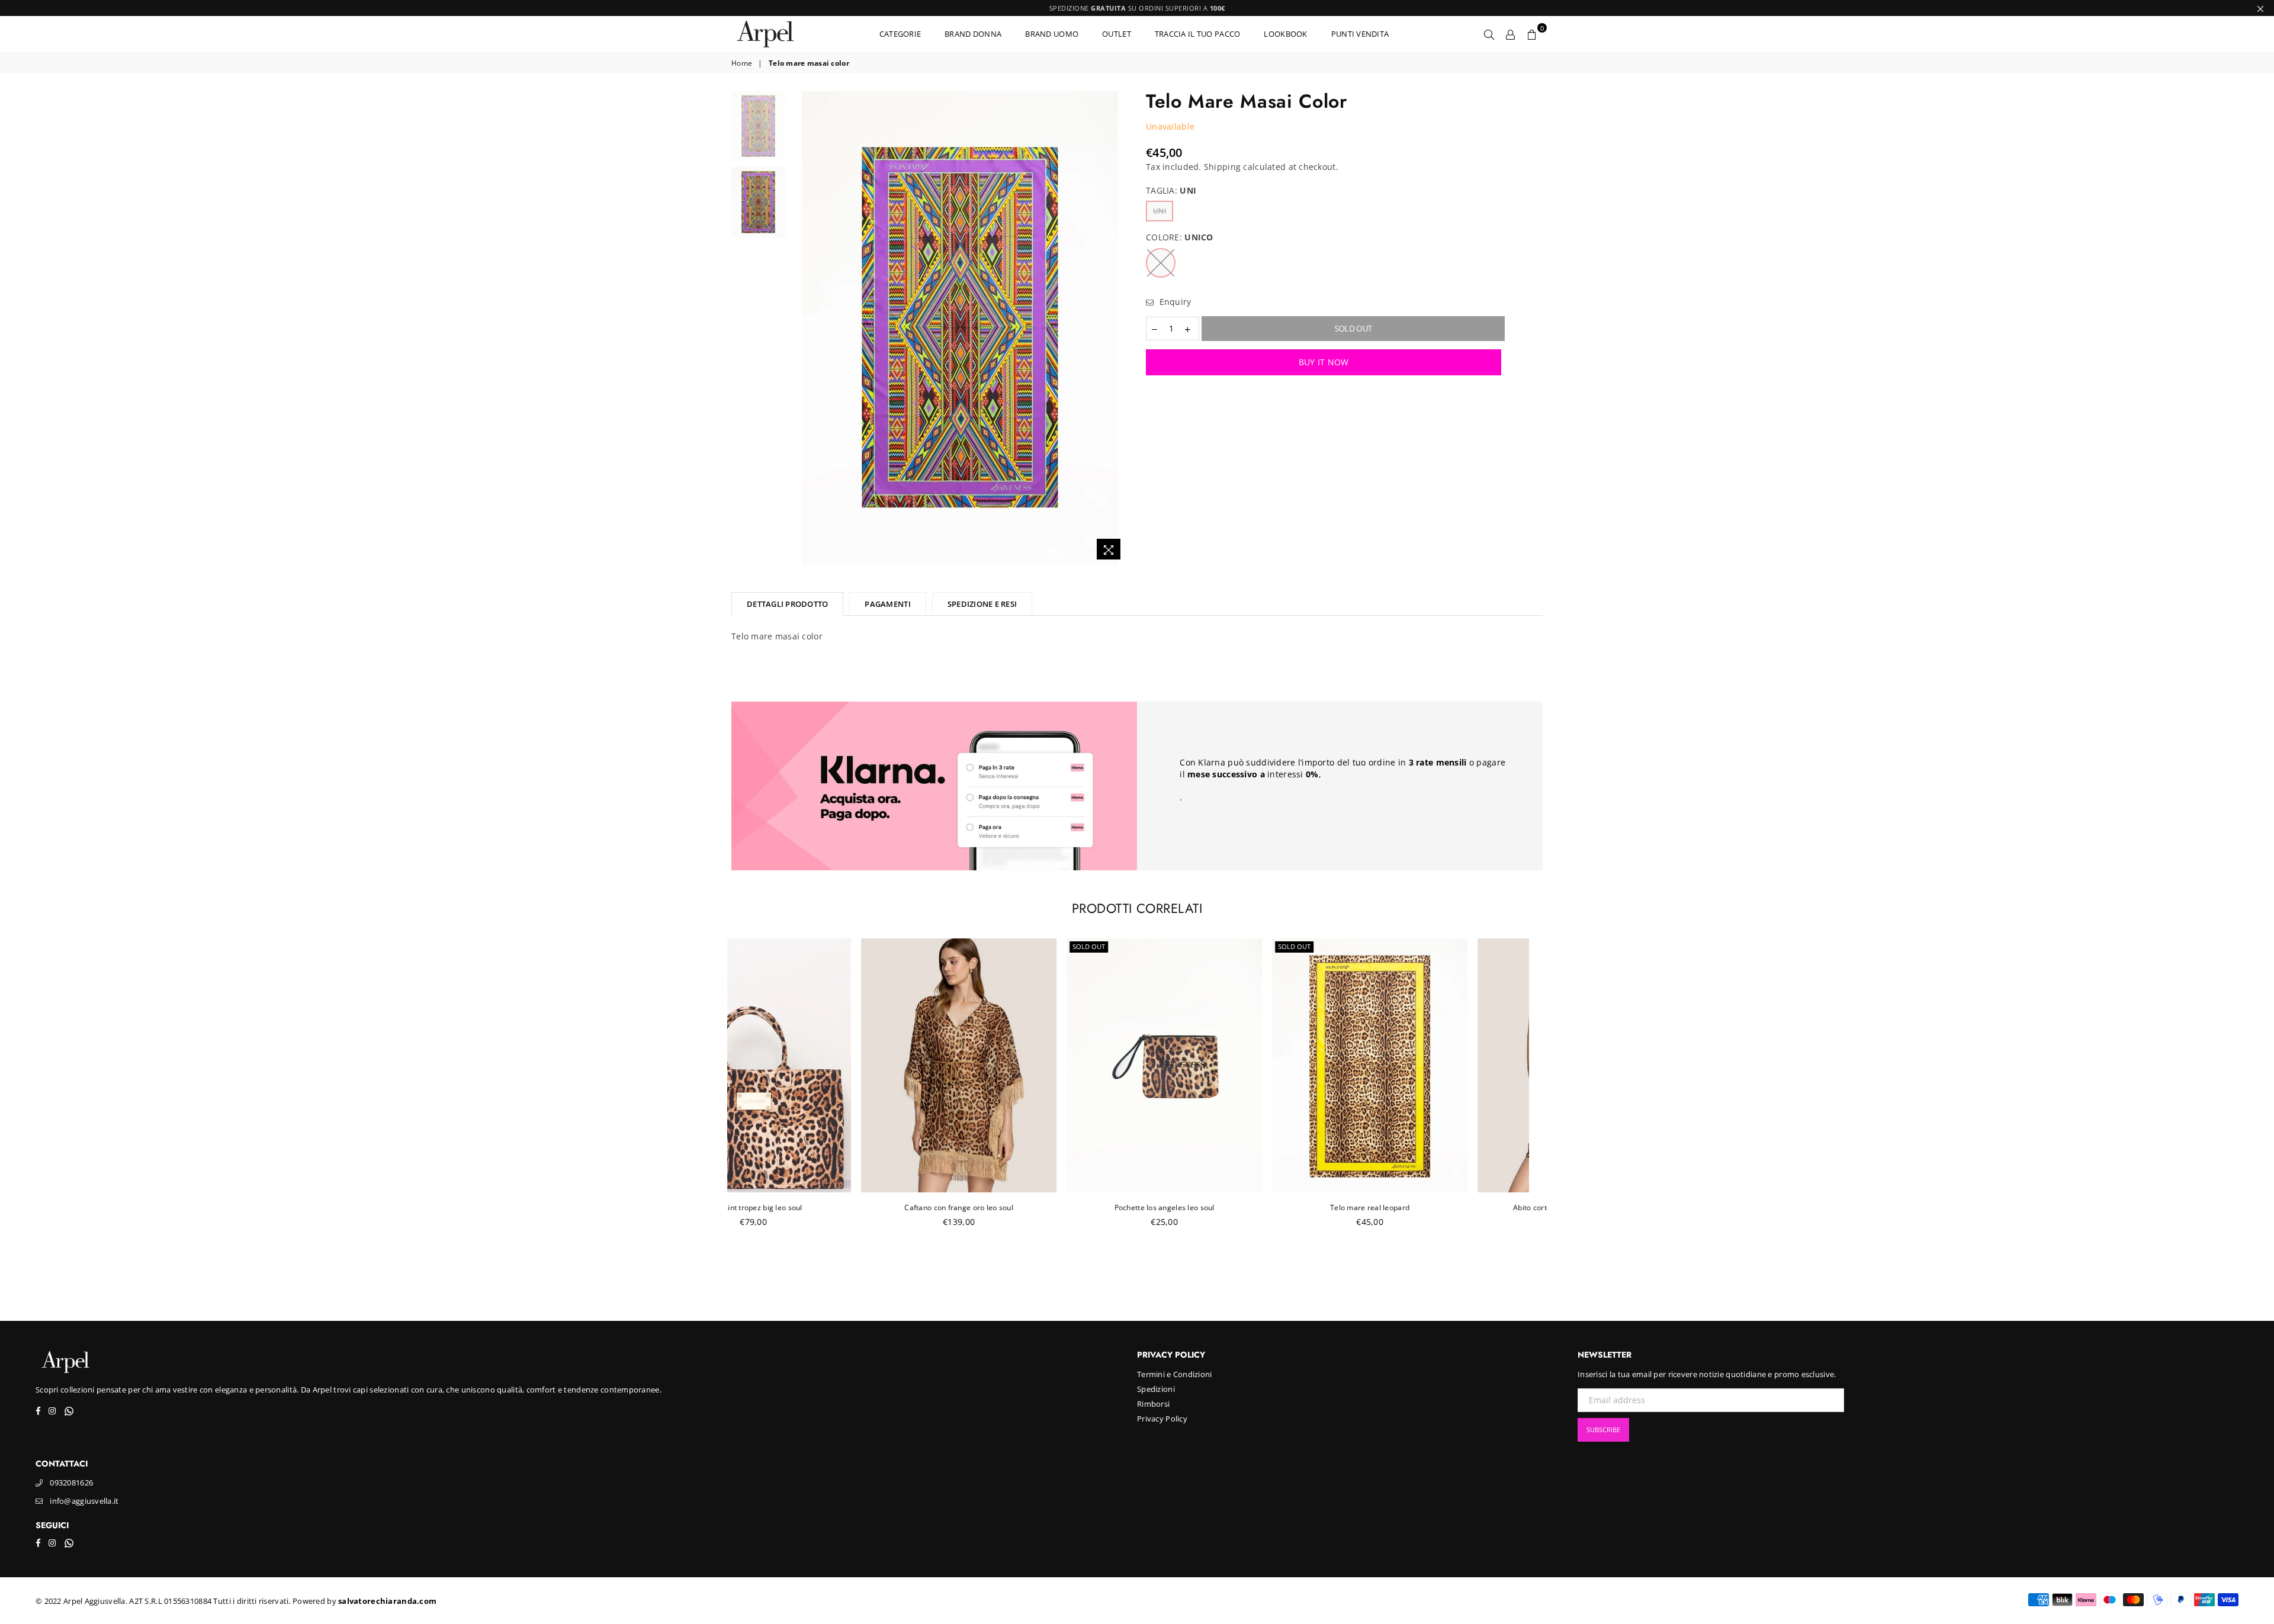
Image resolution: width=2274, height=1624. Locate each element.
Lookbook (1285, 34)
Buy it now (1324, 362)
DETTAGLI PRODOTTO (787, 604)
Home (742, 63)
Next (1118, 328)
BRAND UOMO (1052, 34)
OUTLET (1117, 34)
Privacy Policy (1162, 1419)
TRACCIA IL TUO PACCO (1198, 34)
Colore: (1180, 237)
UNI (1160, 211)
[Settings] (1511, 34)
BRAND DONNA (973, 34)
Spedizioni (1156, 1389)
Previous (802, 328)
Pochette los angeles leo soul (1035, 1207)
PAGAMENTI (887, 604)
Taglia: (1171, 190)
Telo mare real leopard (1241, 1207)
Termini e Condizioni (1175, 1374)
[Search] (1489, 34)
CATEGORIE (900, 34)
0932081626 (71, 1482)
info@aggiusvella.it (84, 1501)
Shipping (1222, 167)
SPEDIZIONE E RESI (982, 604)
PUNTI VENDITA (1360, 34)
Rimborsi (1153, 1404)
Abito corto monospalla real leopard (1446, 1207)
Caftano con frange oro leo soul (830, 1207)
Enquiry (1174, 302)
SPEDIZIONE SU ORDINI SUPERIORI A (1137, 8)
